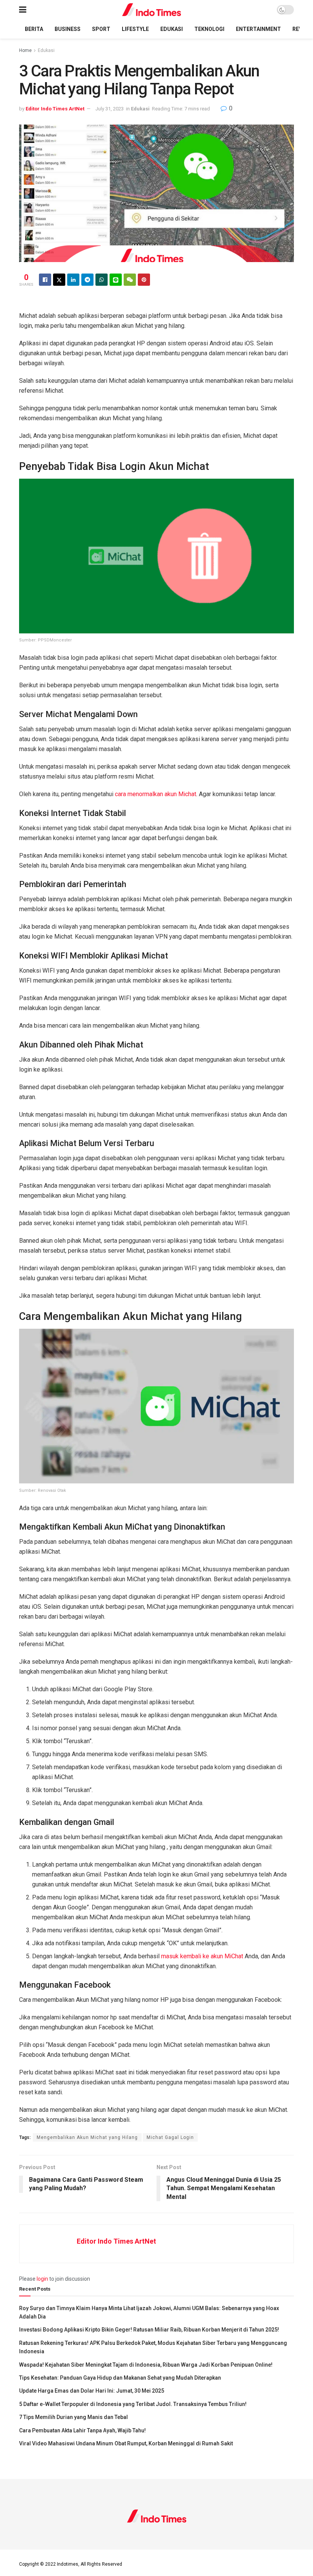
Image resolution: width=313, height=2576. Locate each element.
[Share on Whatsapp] (102, 280)
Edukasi (172, 29)
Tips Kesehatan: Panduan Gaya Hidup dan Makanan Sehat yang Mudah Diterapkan (120, 2378)
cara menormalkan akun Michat (156, 794)
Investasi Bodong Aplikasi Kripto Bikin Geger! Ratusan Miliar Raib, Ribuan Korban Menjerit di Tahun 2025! (149, 2330)
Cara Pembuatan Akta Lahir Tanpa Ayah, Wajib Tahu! (82, 2430)
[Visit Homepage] (152, 10)
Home (25, 50)
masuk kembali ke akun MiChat (202, 1956)
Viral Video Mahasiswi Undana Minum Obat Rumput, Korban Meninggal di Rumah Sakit (126, 2443)
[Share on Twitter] (59, 280)
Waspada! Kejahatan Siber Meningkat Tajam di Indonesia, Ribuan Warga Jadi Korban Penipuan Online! (146, 2365)
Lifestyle (135, 29)
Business (68, 29)
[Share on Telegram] (87, 280)
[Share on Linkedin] (73, 280)
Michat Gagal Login (170, 2137)
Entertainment (258, 29)
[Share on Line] (116, 280)
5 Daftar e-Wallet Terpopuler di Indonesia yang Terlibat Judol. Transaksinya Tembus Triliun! (133, 2404)
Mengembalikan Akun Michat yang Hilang (87, 2137)
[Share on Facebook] (45, 280)
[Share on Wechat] (130, 280)
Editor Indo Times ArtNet (55, 109)
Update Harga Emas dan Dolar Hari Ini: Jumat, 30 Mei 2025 (92, 2391)
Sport (101, 29)
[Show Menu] (23, 10)
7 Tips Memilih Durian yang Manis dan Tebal (73, 2417)
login (42, 2279)
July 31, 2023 (110, 109)
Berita (34, 29)
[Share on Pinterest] (144, 280)
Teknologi (209, 29)
